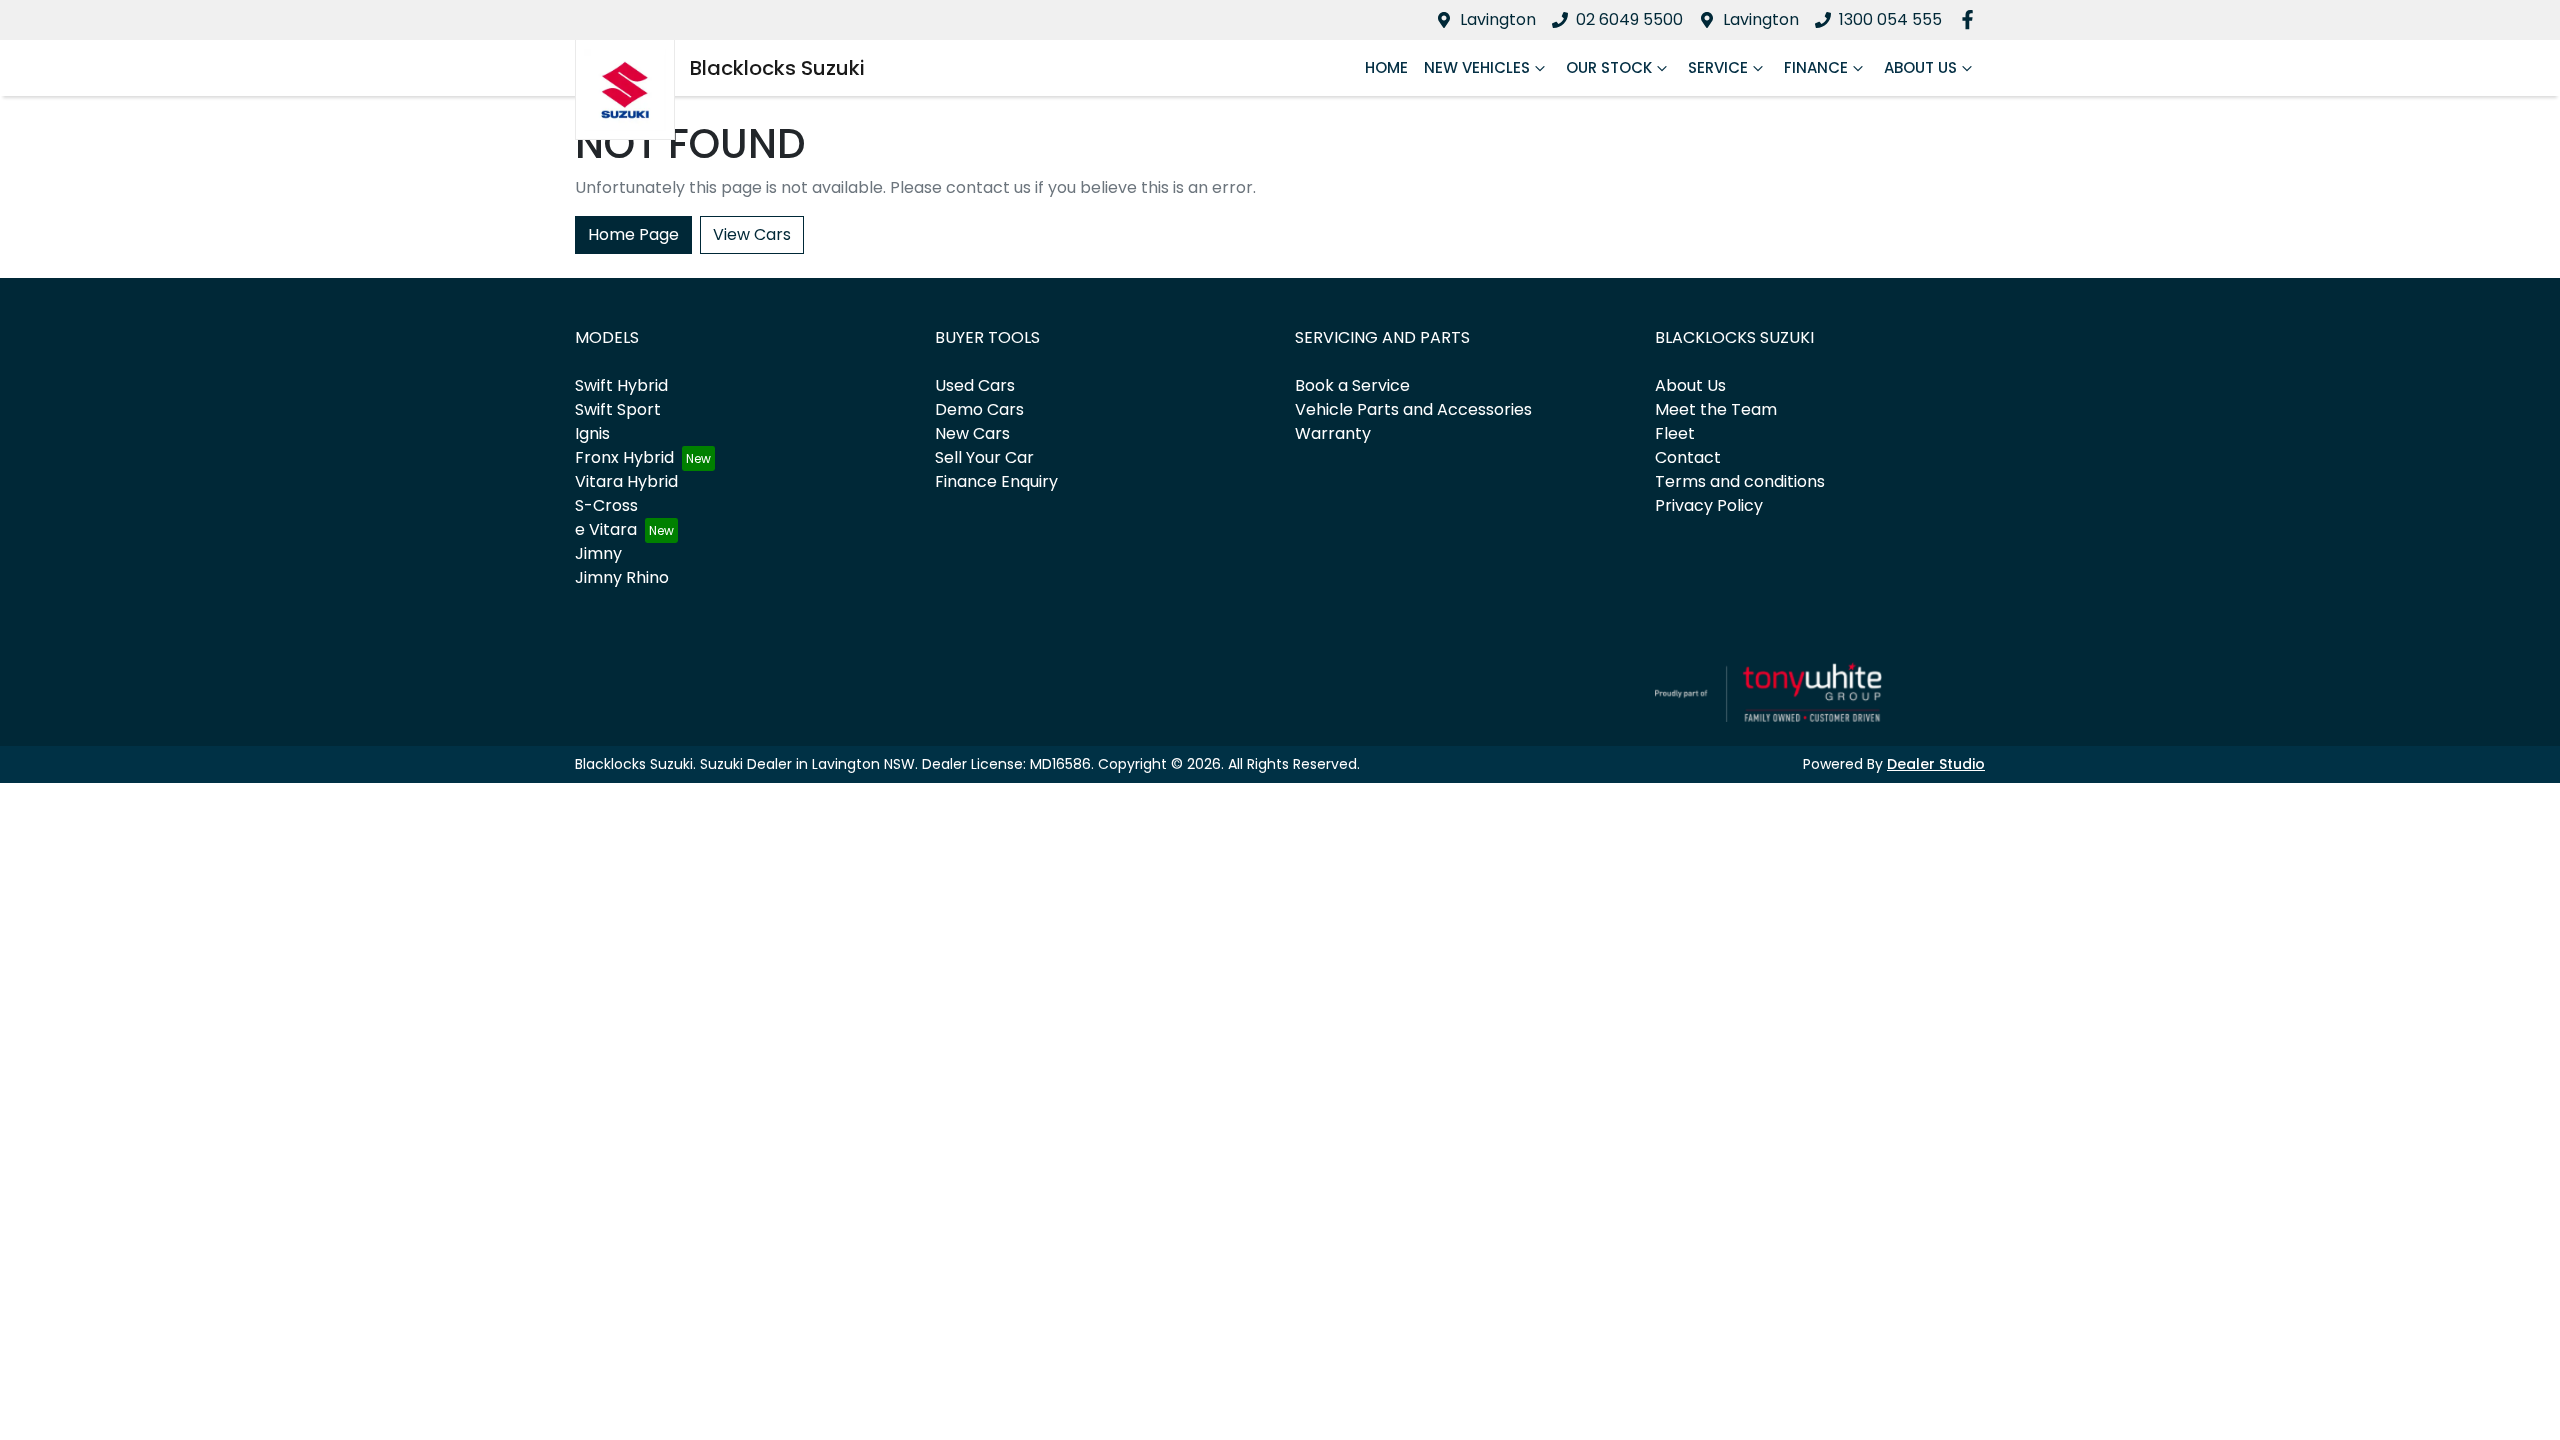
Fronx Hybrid (624, 457)
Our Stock (1609, 67)
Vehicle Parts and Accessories (1413, 409)
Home (1386, 67)
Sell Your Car (984, 457)
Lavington (1498, 19)
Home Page (633, 234)
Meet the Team (1716, 409)
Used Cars (975, 385)
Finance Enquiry (996, 481)
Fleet (1675, 433)
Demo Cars (979, 409)
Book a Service (1352, 385)
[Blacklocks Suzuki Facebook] (1971, 19)
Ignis (592, 433)
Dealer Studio (1936, 764)
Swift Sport (618, 409)
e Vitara (606, 529)
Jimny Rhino (622, 577)
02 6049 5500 (1629, 19)
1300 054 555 (1890, 19)
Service (1718, 67)
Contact (1688, 457)
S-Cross (606, 505)
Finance (1816, 67)
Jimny (598, 553)
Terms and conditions (1740, 481)
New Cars (972, 433)
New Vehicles (1477, 67)
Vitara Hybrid (626, 481)
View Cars (752, 234)
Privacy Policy (1709, 505)
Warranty (1333, 433)
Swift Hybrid (621, 385)
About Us (1920, 67)
